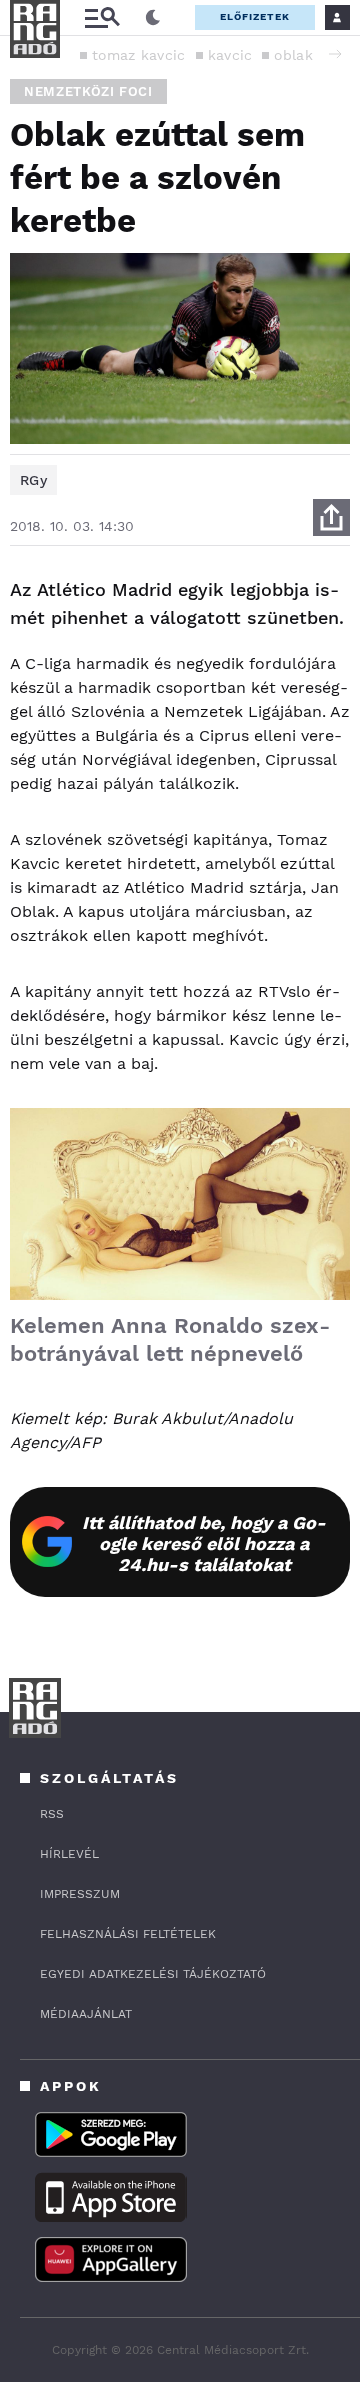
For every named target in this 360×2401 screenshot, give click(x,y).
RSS (52, 1814)
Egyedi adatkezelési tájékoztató (153, 1974)
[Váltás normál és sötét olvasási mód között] (153, 18)
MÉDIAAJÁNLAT (86, 2014)
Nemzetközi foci (88, 91)
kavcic (230, 55)
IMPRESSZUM (80, 1894)
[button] (335, 54)
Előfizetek (255, 16)
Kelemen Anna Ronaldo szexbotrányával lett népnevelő (170, 1339)
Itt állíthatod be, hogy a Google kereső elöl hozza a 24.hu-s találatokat (204, 1543)
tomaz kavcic (139, 55)
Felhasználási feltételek (128, 1934)
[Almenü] (102, 17)
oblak (293, 55)
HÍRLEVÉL (69, 1854)
